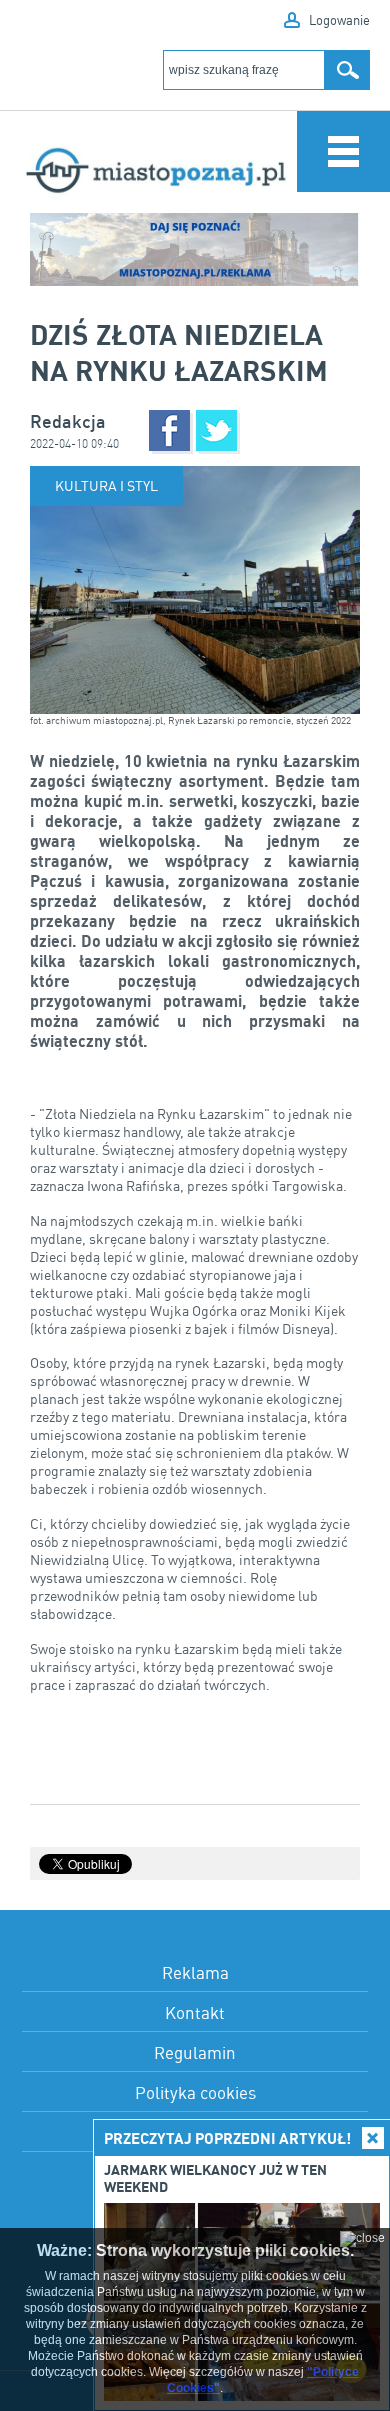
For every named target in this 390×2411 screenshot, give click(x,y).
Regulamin (195, 2052)
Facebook (169, 430)
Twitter (216, 430)
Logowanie (339, 20)
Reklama (195, 1972)
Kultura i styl (106, 485)
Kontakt (195, 2012)
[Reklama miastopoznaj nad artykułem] (195, 250)
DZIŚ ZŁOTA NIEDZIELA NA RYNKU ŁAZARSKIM (179, 352)
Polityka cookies (195, 2092)
